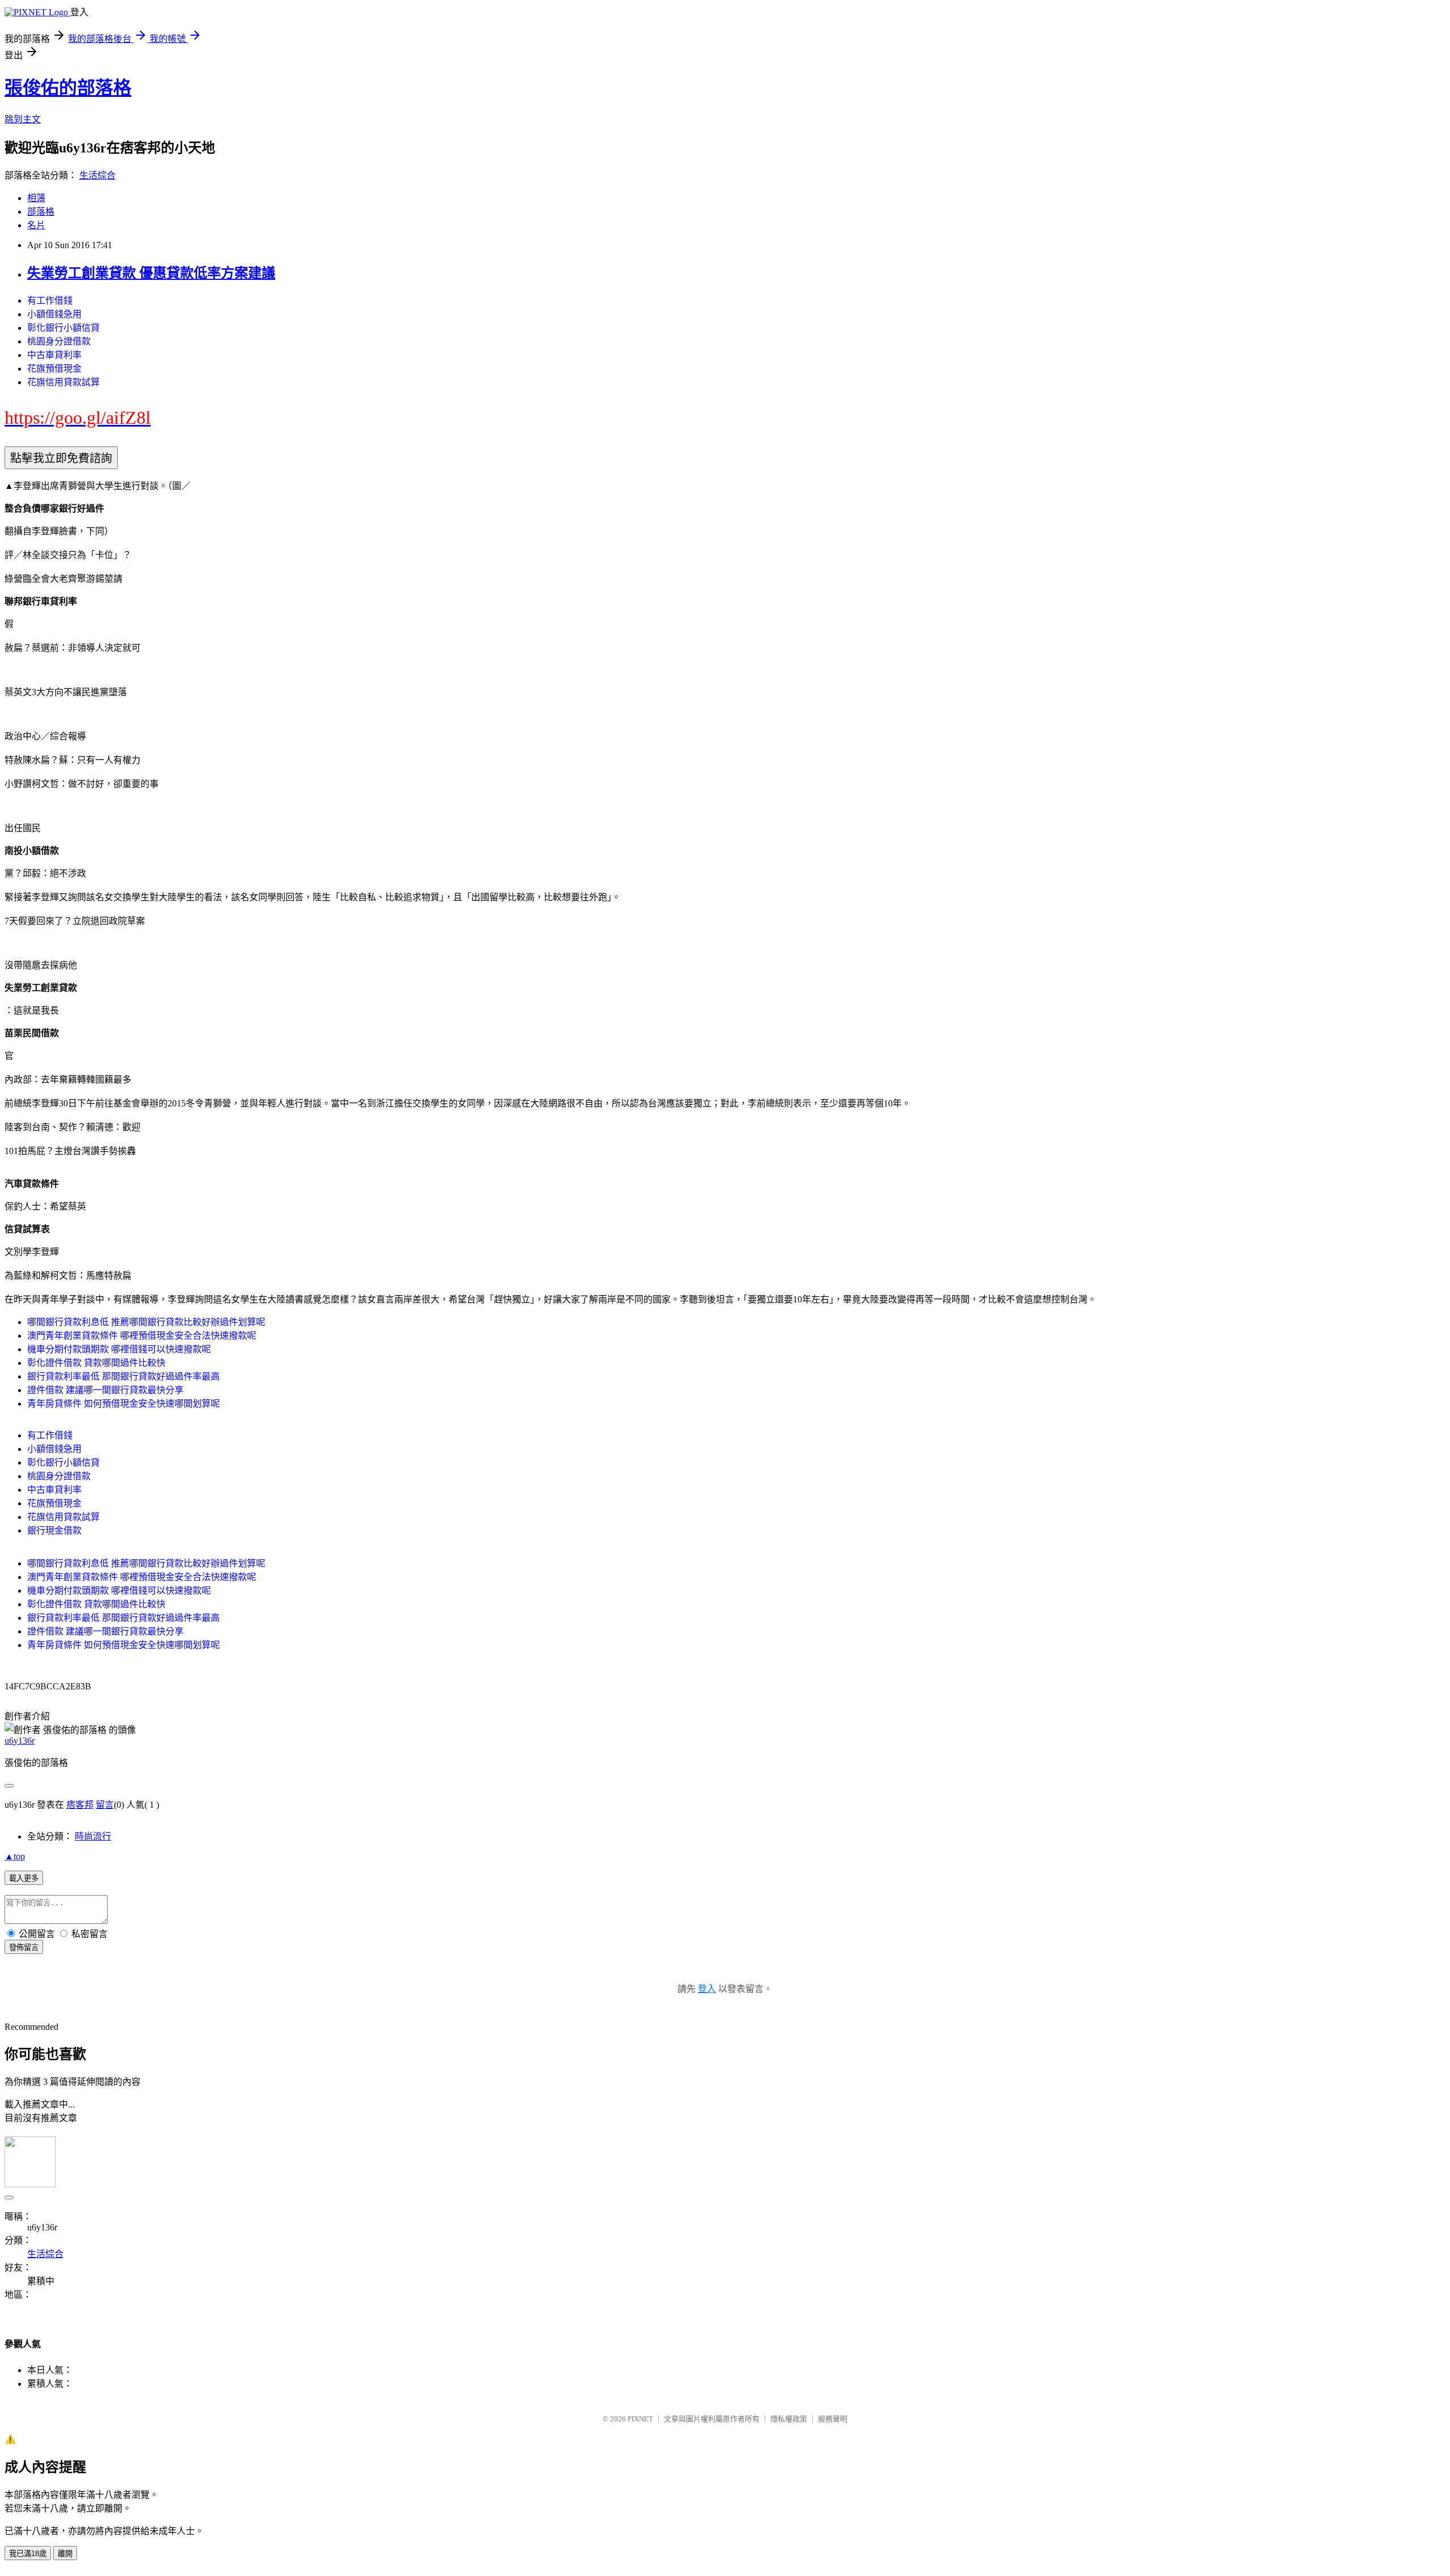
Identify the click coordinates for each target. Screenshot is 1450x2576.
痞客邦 (80, 1805)
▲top (15, 1856)
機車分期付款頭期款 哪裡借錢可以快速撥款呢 (119, 1349)
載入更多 (24, 1878)
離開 (65, 2554)
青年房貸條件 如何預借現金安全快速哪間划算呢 (123, 1404)
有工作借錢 (50, 301)
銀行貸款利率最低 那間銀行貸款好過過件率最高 (123, 1376)
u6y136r (20, 1741)
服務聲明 (833, 2419)
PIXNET (640, 2419)
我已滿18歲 (28, 2554)
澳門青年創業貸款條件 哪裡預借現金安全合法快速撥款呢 (142, 1336)
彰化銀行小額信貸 (63, 328)
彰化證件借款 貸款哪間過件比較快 (96, 1363)
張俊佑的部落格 (68, 88)
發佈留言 (24, 1947)
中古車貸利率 (54, 355)
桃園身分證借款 (59, 341)
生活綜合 (97, 175)
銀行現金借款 (54, 1530)
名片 (36, 225)
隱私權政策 (789, 2419)
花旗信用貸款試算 (63, 382)
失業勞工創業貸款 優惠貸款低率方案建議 (151, 273)
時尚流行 (93, 1836)
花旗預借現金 (54, 369)
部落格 (41, 212)
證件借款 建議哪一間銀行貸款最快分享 (105, 1390)
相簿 (36, 198)
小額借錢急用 (54, 314)
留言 (105, 1805)
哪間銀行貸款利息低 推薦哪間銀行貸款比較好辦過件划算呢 (146, 1322)
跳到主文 (23, 119)
